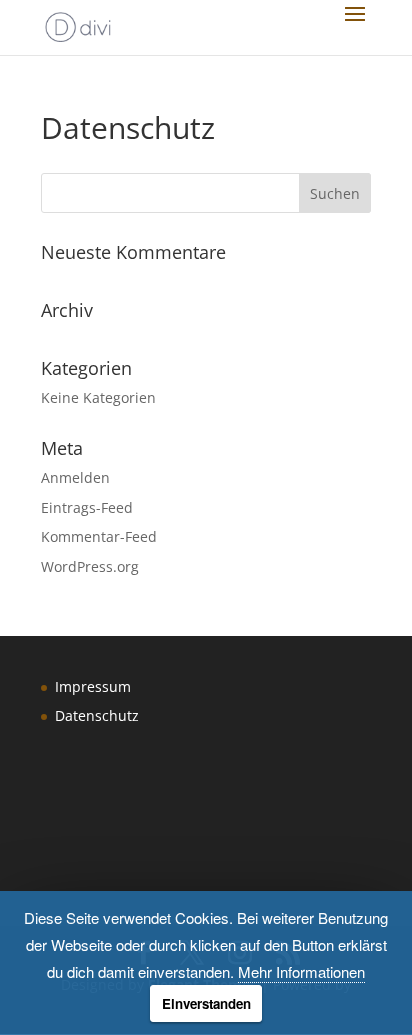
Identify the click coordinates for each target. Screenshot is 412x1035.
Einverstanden (206, 1003)
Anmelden (75, 477)
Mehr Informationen (301, 971)
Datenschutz (97, 715)
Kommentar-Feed (99, 536)
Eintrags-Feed (87, 507)
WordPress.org (90, 566)
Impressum (93, 686)
